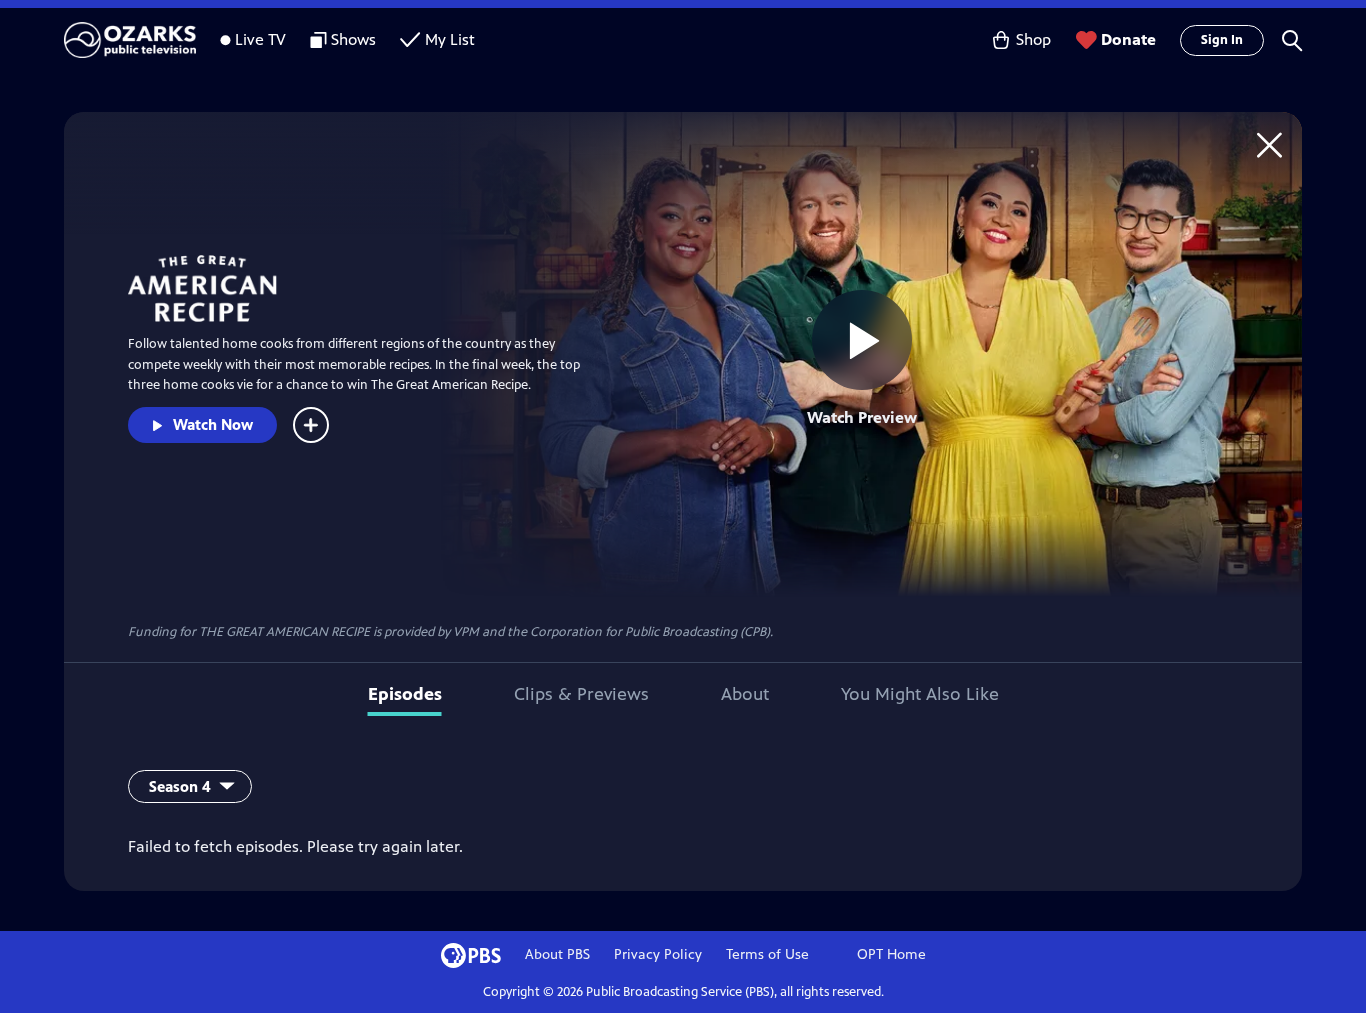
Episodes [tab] (405, 694)
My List (450, 39)
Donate (1128, 39)
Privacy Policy (658, 954)
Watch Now (213, 424)
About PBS (557, 954)
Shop (1033, 39)
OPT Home (891, 954)
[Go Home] (1269, 144)
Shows (353, 39)
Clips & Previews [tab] (581, 694)
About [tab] (745, 694)
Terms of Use (767, 954)
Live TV (260, 39)
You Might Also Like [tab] (920, 694)
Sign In (1222, 40)
